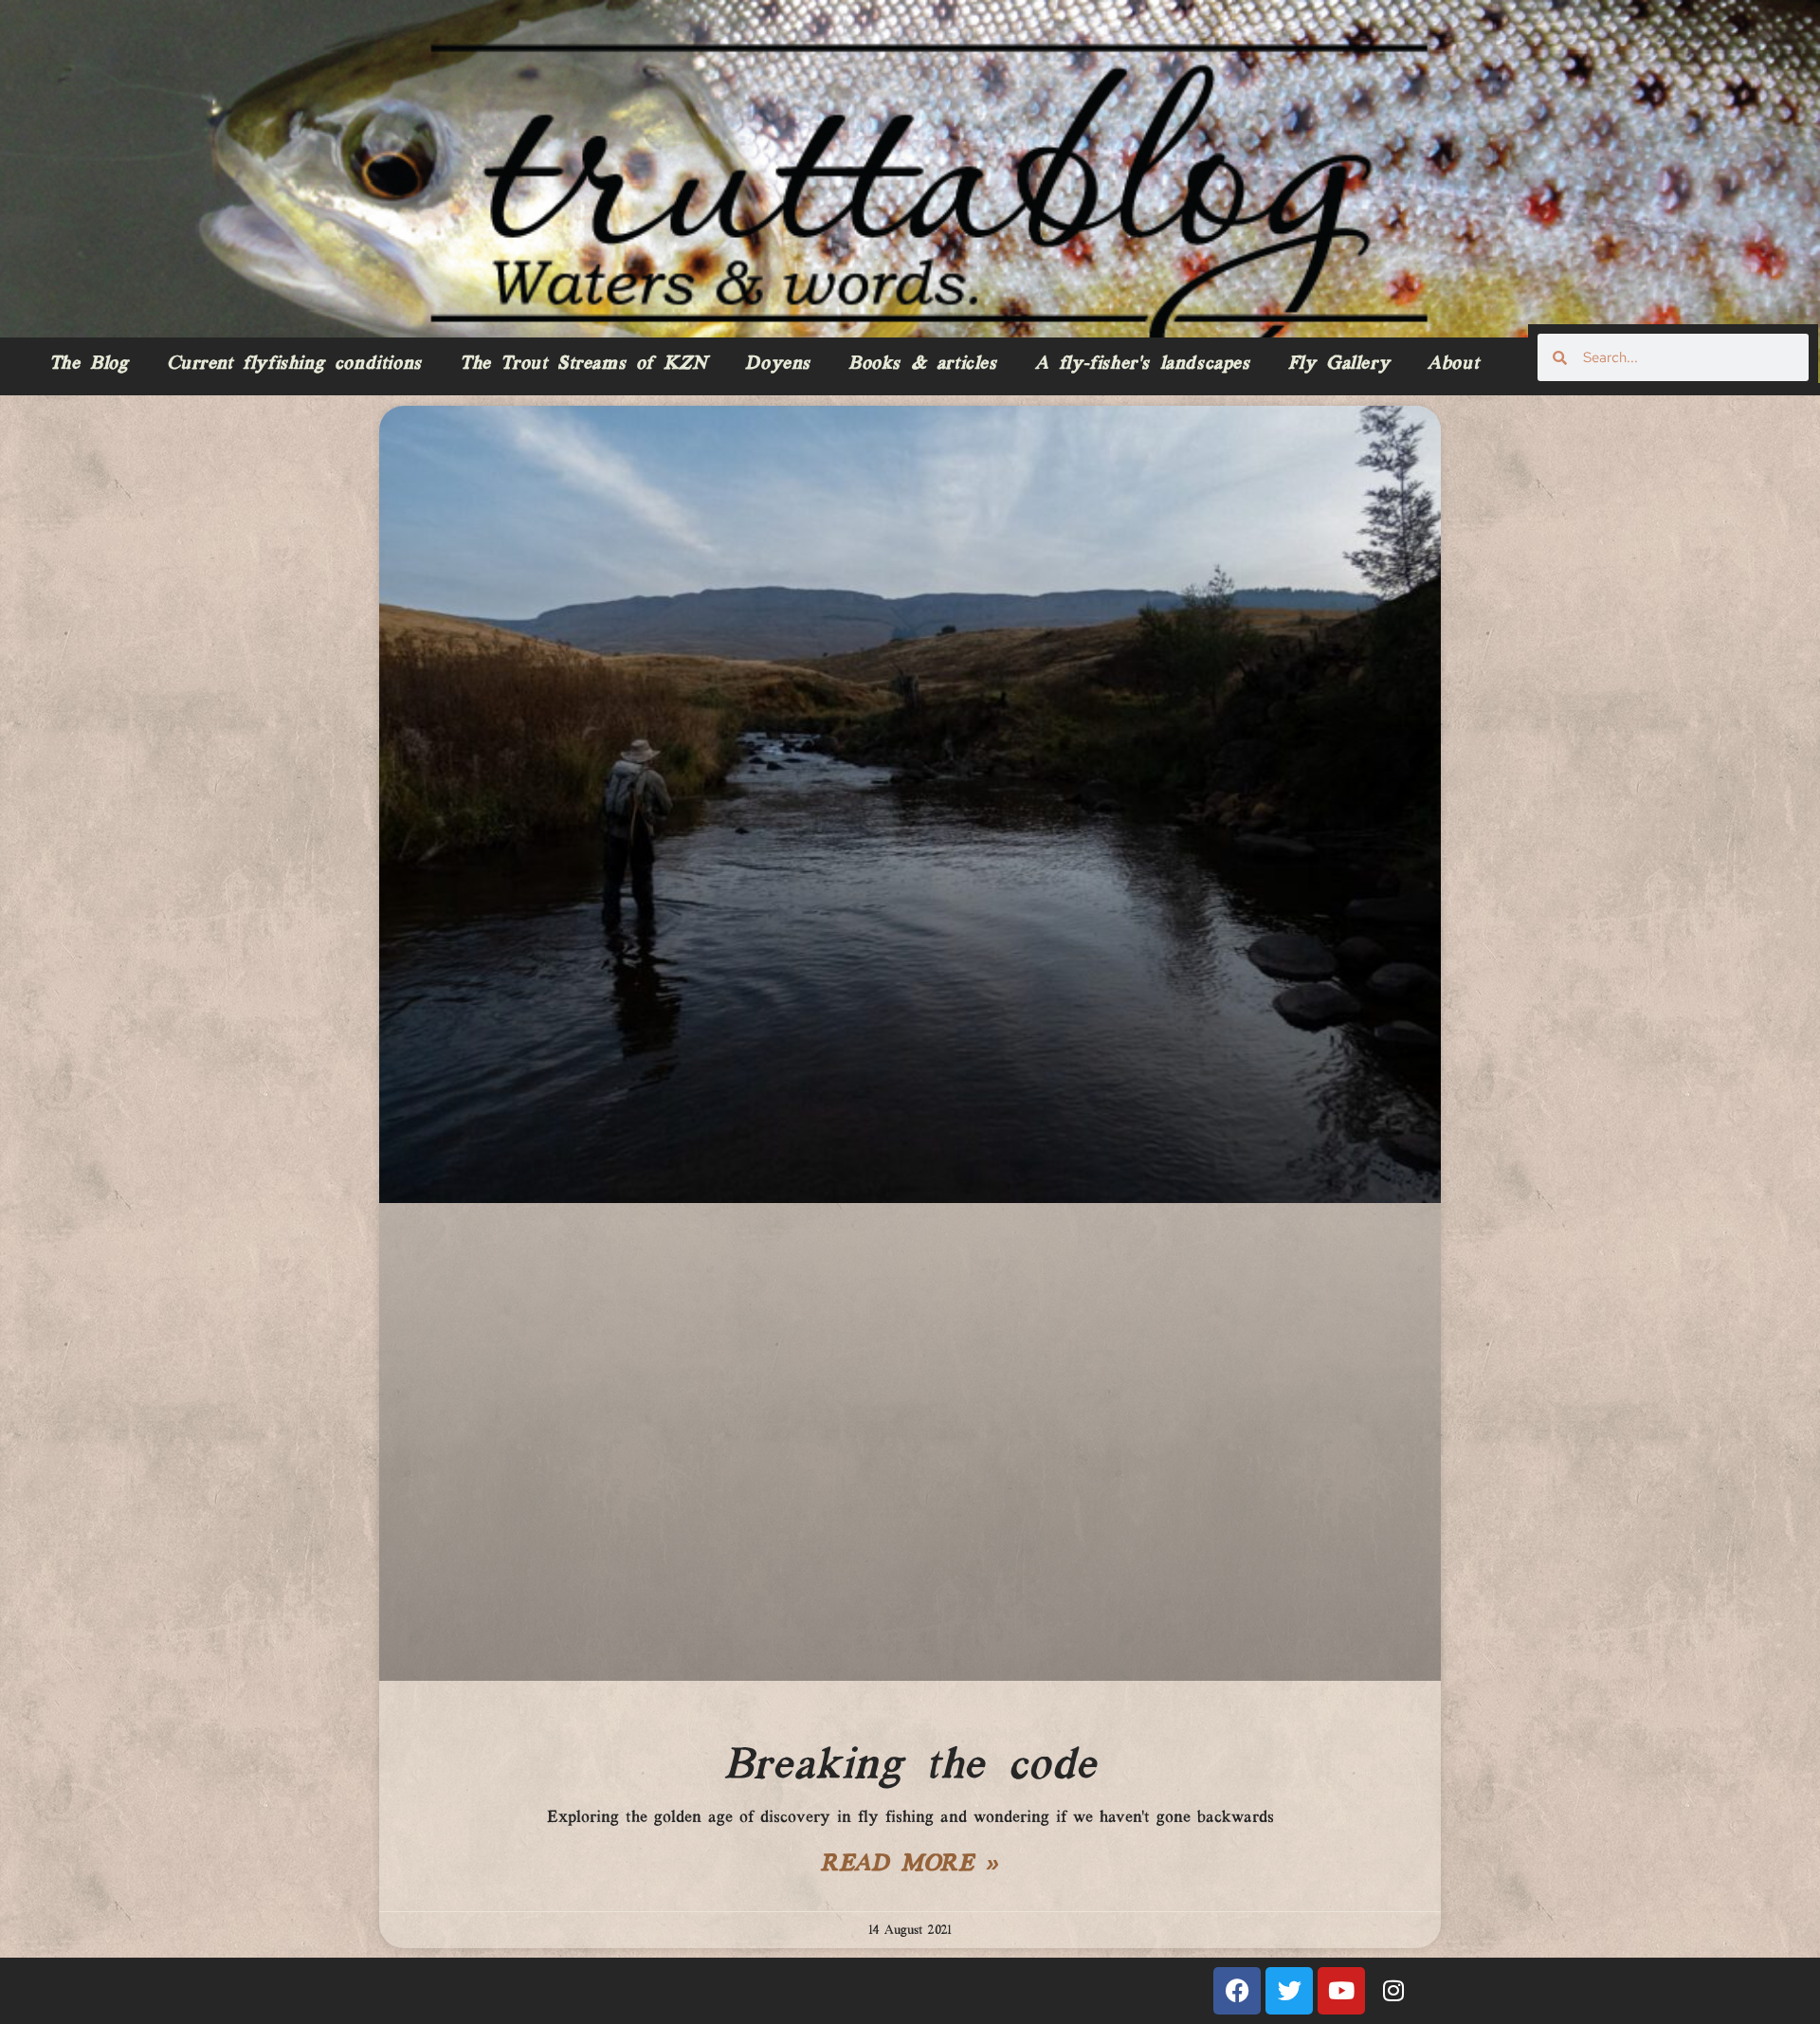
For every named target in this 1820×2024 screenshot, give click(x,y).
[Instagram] (1393, 1991)
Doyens (778, 364)
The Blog (89, 364)
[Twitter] (1289, 1991)
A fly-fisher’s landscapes (1143, 364)
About (1453, 364)
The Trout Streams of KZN (583, 364)
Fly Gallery (1339, 364)
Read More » (910, 1865)
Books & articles (923, 364)
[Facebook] (1237, 1991)
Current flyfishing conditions (294, 364)
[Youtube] (1341, 1991)
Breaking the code (910, 1766)
